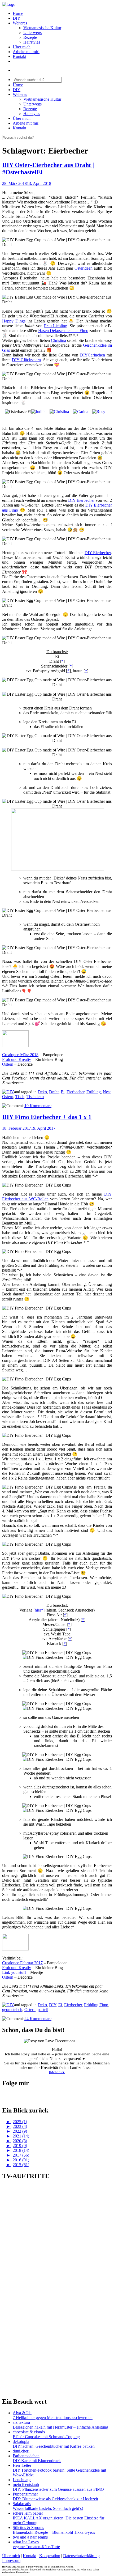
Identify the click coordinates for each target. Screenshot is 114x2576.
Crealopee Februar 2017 (22, 1963)
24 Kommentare (38, 2019)
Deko (42, 1092)
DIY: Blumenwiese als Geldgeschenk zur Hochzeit (55, 2499)
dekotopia (21, 2441)
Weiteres (20, 23)
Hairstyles (32, 42)
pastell (43, 2010)
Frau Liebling (56, 326)
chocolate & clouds (29, 2432)
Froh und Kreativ (17, 1059)
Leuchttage (22, 2480)
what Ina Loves (26, 2542)
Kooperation (50, 2556)
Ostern (8, 1064)
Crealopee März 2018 (20, 1055)
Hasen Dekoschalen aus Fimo (63, 331)
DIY (17, 18)
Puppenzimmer (25, 2494)
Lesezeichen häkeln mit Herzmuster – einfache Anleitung (60, 2427)
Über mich (22, 47)
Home (18, 13)
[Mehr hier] (57, 2072)
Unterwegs (32, 33)
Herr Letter (22, 2465)
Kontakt (19, 56)
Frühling (94, 1092)
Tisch (20, 1097)
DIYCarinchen (93, 355)
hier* (39, 1610)
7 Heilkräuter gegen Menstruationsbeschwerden (53, 2418)
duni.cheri (21, 2451)
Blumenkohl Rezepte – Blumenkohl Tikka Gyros (54, 2532)
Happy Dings (14, 321)
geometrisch (12, 2010)
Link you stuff (14, 1972)
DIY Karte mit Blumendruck (37, 2461)
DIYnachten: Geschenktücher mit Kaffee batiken (54, 2446)
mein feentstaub (26, 2484)
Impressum (11, 2560)
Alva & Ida (22, 2413)
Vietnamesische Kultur (42, 28)
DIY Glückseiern (26, 360)
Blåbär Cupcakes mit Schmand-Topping (46, 2437)
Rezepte (30, 37)
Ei (63, 1092)
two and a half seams (30, 2537)
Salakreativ (22, 2504)
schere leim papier (28, 2513)
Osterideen (84, 268)
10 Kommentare (38, 1106)
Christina (58, 340)
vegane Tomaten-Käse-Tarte (36, 2547)
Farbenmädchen (26, 2456)
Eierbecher (75, 1092)
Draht (54, 1092)
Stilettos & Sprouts (28, 2528)
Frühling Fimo (96, 2005)
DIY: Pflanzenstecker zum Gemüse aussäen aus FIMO (58, 2489)
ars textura (21, 2422)
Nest (107, 1092)
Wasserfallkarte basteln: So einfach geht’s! (48, 2508)
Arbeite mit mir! (26, 52)
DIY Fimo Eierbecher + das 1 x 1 (47, 1117)
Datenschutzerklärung (81, 2556)
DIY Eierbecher (81, 500)
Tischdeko (35, 1097)
